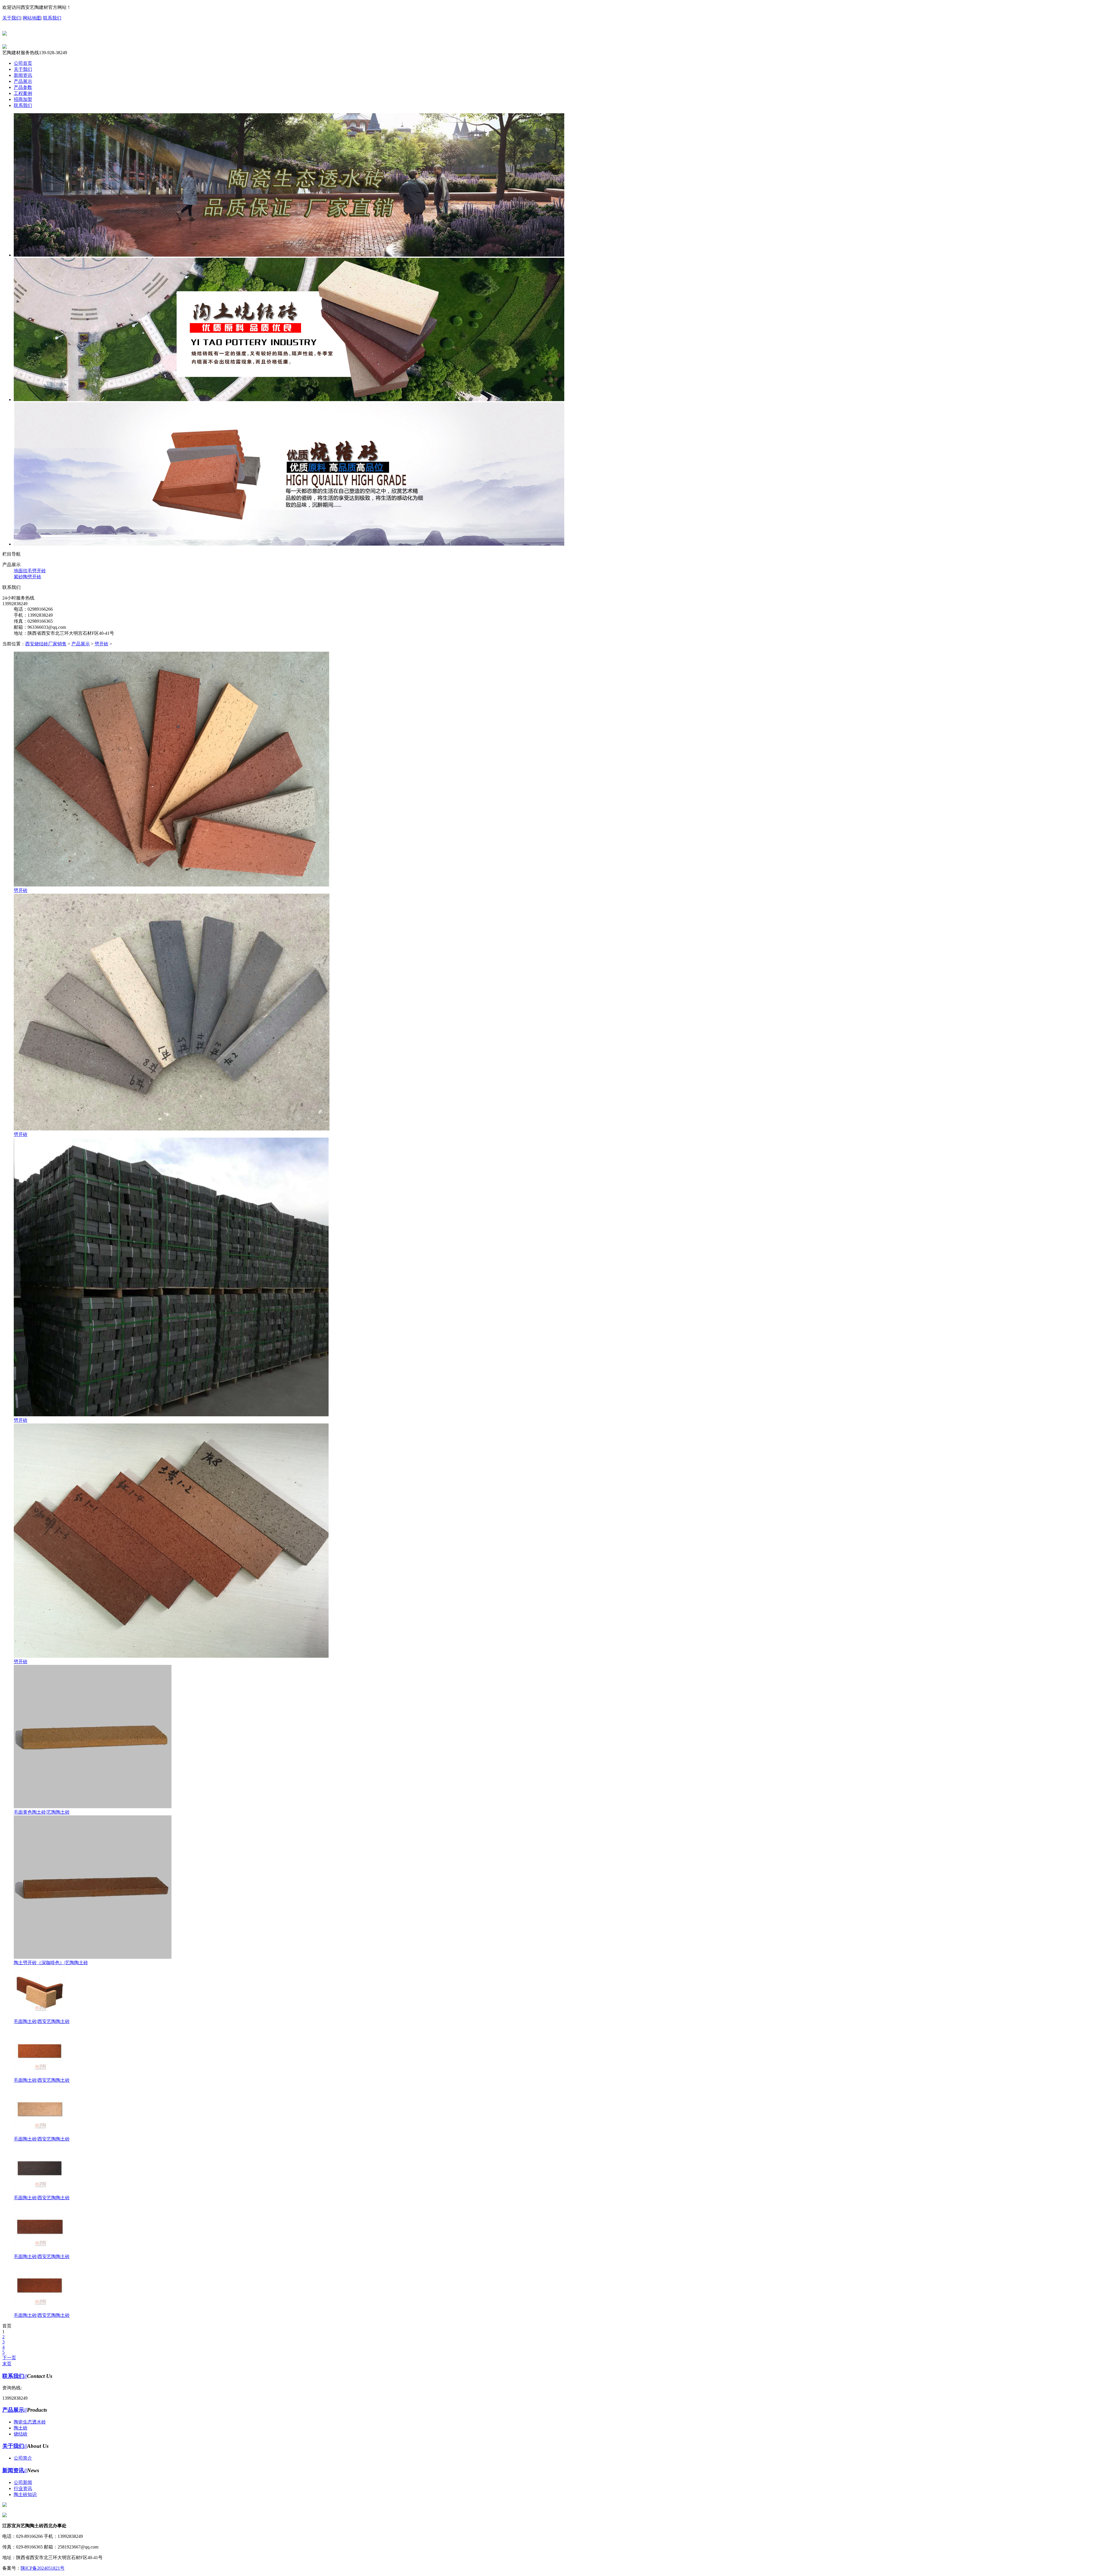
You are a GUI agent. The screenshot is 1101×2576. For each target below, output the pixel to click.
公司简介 (23, 2458)
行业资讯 (23, 2488)
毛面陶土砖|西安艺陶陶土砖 (42, 2021)
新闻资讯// (15, 2470)
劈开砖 (101, 644)
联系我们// (15, 2376)
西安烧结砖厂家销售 (46, 644)
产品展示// (15, 2410)
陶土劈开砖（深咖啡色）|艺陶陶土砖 (51, 1963)
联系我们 (52, 18)
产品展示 (23, 81)
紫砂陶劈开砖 (28, 577)
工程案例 (23, 93)
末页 (7, 2364)
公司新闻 (23, 2482)
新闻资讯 (23, 75)
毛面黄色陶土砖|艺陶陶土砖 (42, 1812)
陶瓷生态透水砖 (30, 2422)
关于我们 (11, 18)
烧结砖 (21, 2434)
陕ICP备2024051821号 (43, 2568)
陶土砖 (21, 2428)
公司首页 (23, 63)
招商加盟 (23, 99)
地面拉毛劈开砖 (30, 571)
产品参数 (23, 87)
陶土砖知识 (25, 2494)
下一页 (9, 2358)
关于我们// (15, 2446)
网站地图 (32, 18)
